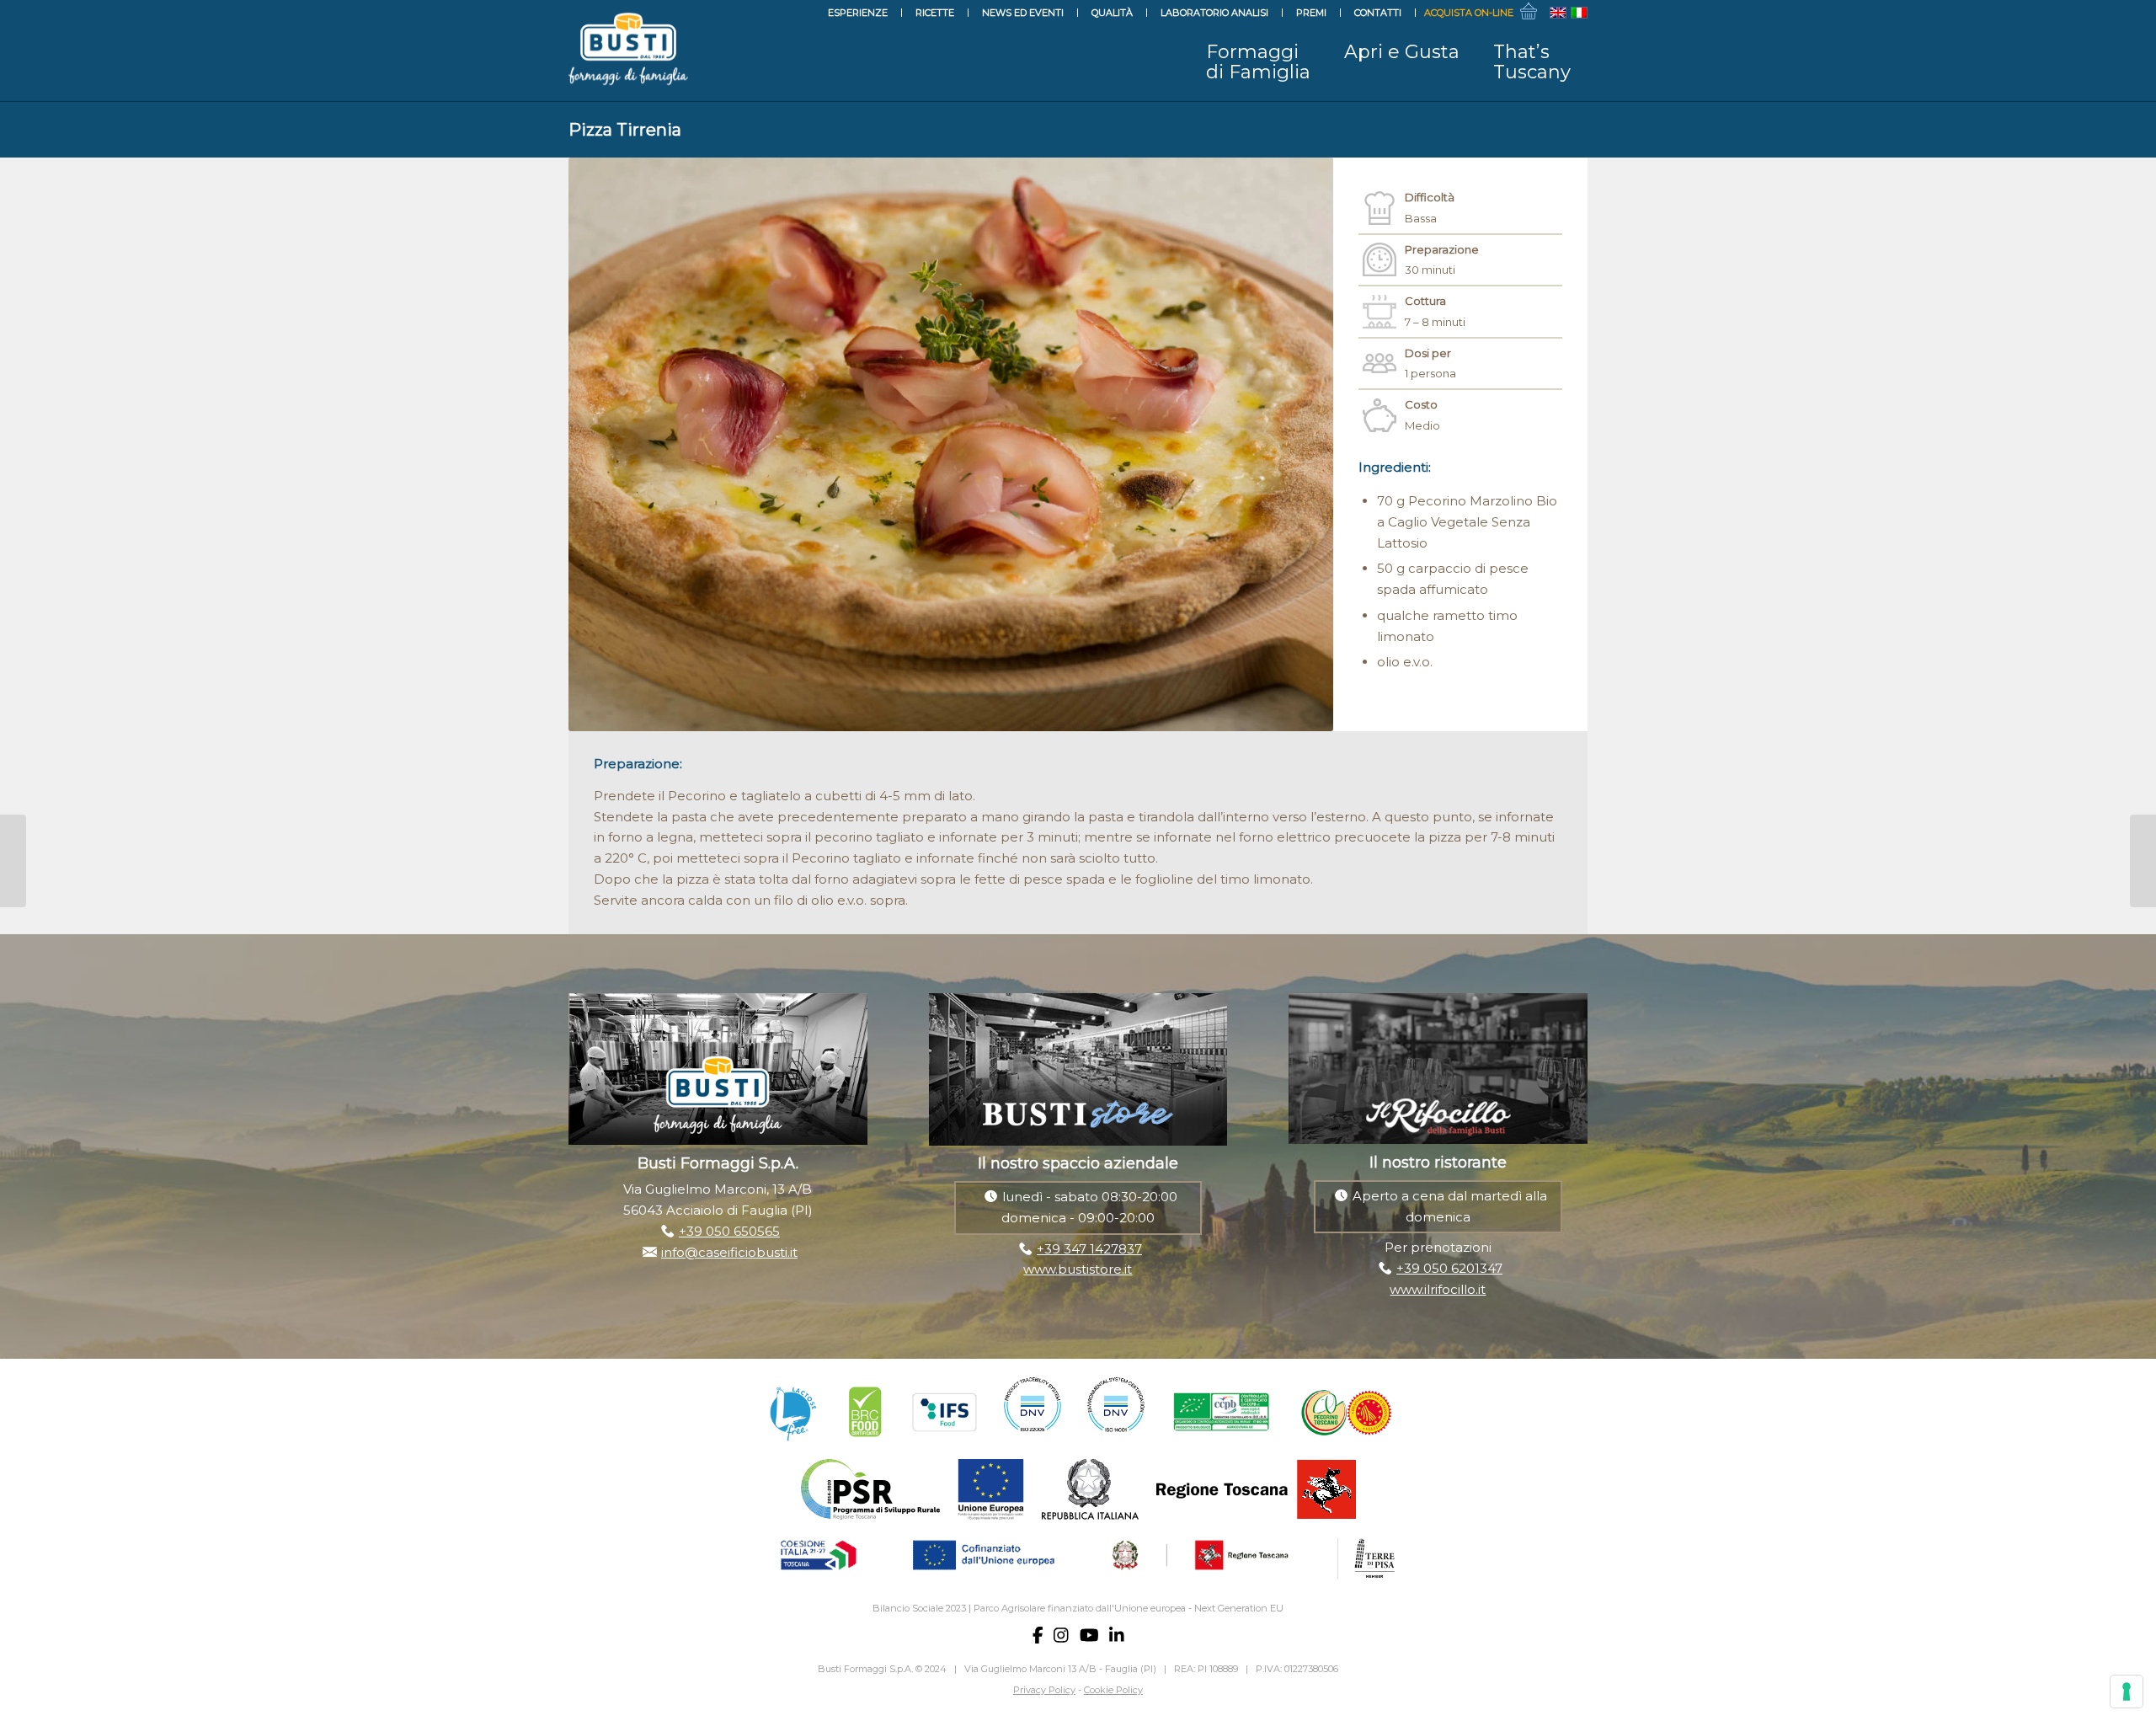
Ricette (935, 13)
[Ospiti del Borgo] (2143, 861)
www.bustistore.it (1078, 1269)
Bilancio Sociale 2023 (919, 1608)
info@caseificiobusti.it (729, 1252)
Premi (1311, 13)
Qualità (1112, 13)
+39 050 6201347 (1449, 1268)
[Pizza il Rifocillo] (13, 861)
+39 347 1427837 (1089, 1249)
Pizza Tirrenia (625, 130)
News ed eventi (1023, 13)
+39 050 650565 (729, 1231)
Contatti (1378, 13)
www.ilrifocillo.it (1438, 1289)
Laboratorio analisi (1214, 13)
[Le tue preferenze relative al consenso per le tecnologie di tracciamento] (2127, 1692)
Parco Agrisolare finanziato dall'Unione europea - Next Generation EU (1129, 1608)
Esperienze (858, 13)
